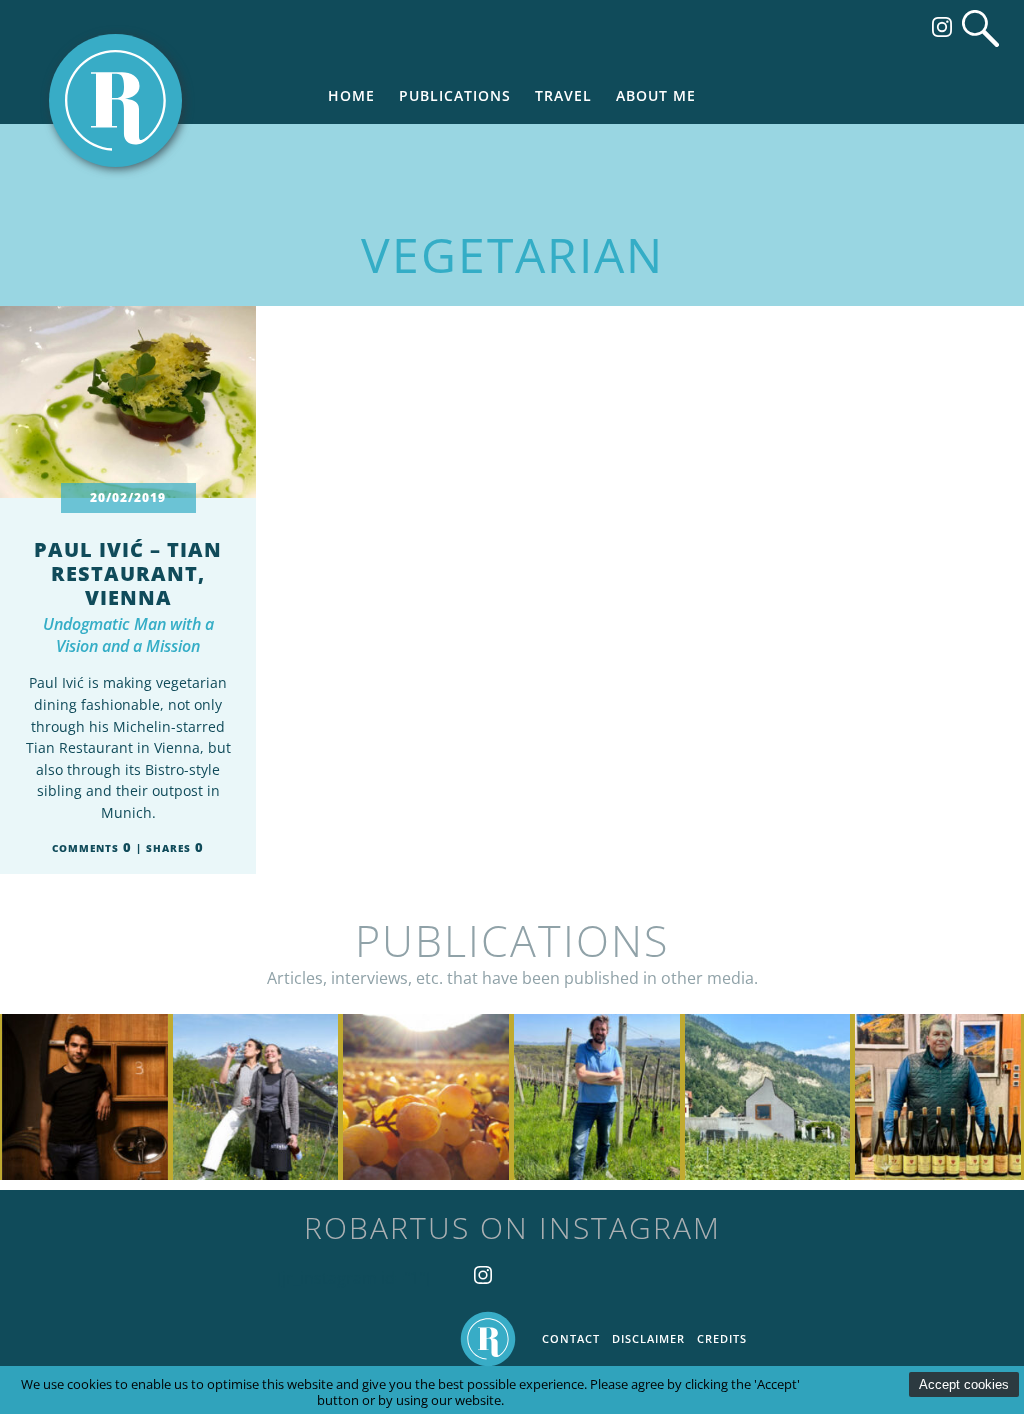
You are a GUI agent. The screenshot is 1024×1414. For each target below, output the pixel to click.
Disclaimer (648, 1338)
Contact (571, 1338)
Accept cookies (964, 1384)
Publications (455, 95)
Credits (722, 1338)
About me (656, 95)
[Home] (115, 100)
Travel (563, 95)
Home (351, 95)
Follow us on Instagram (942, 27)
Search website (980, 28)
